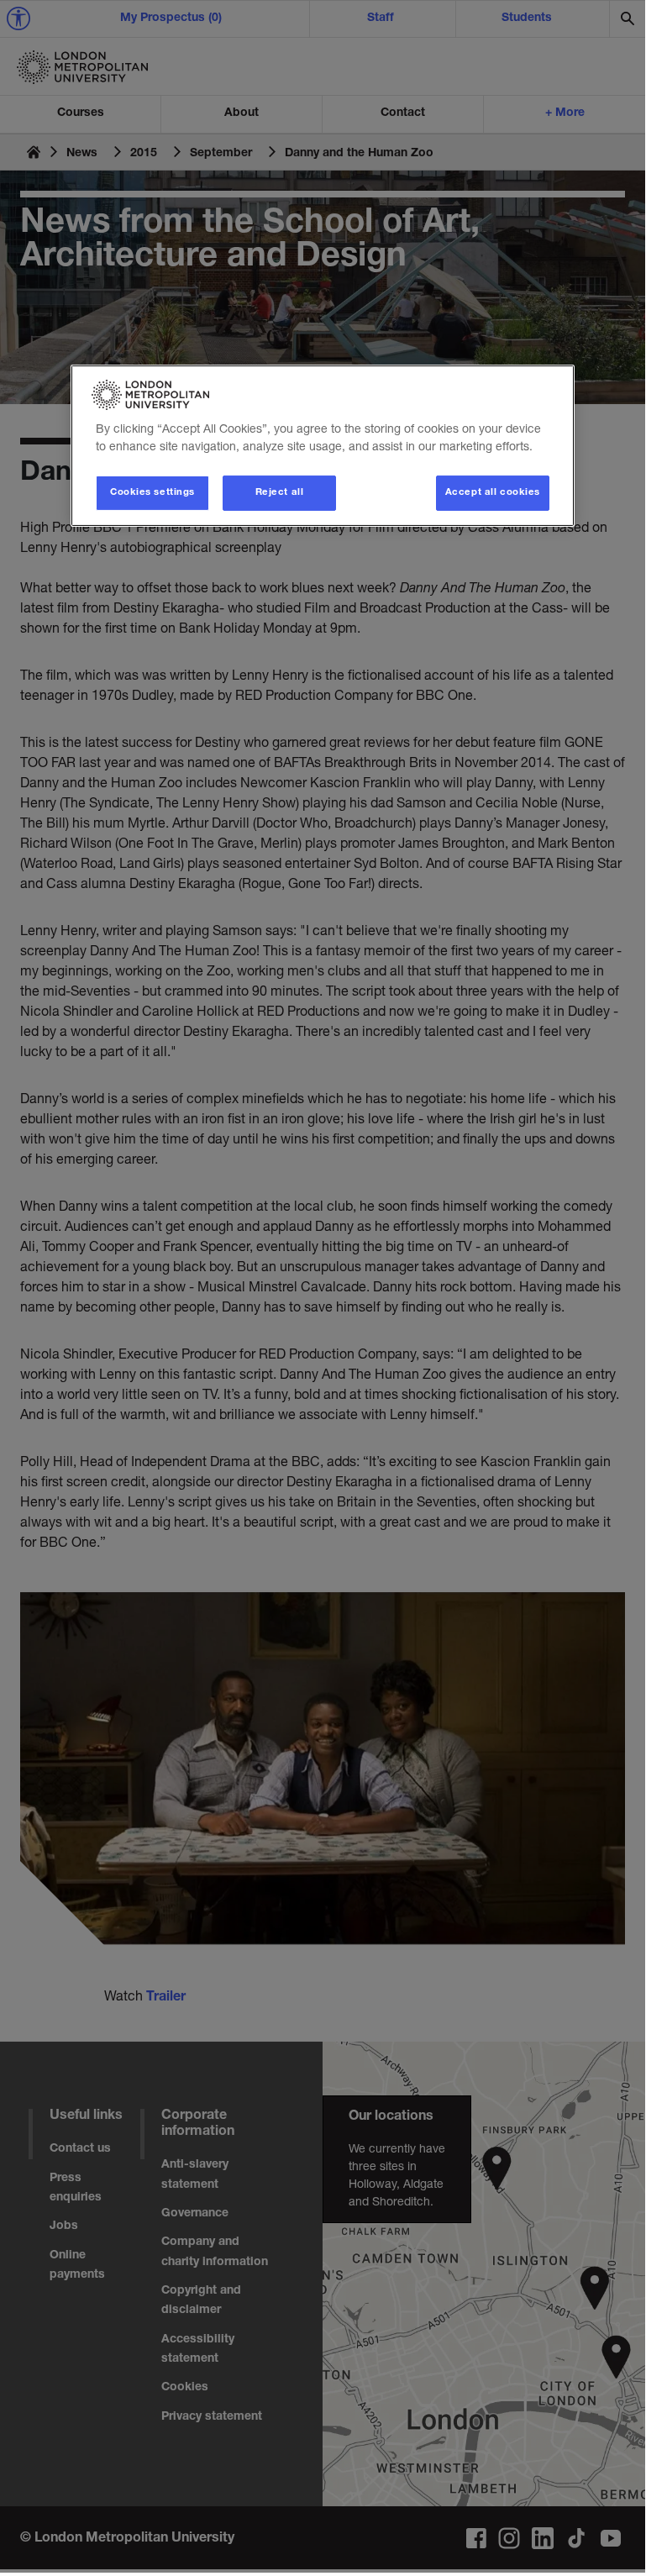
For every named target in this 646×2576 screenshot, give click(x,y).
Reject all (280, 493)
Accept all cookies (493, 493)
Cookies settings (152, 493)
